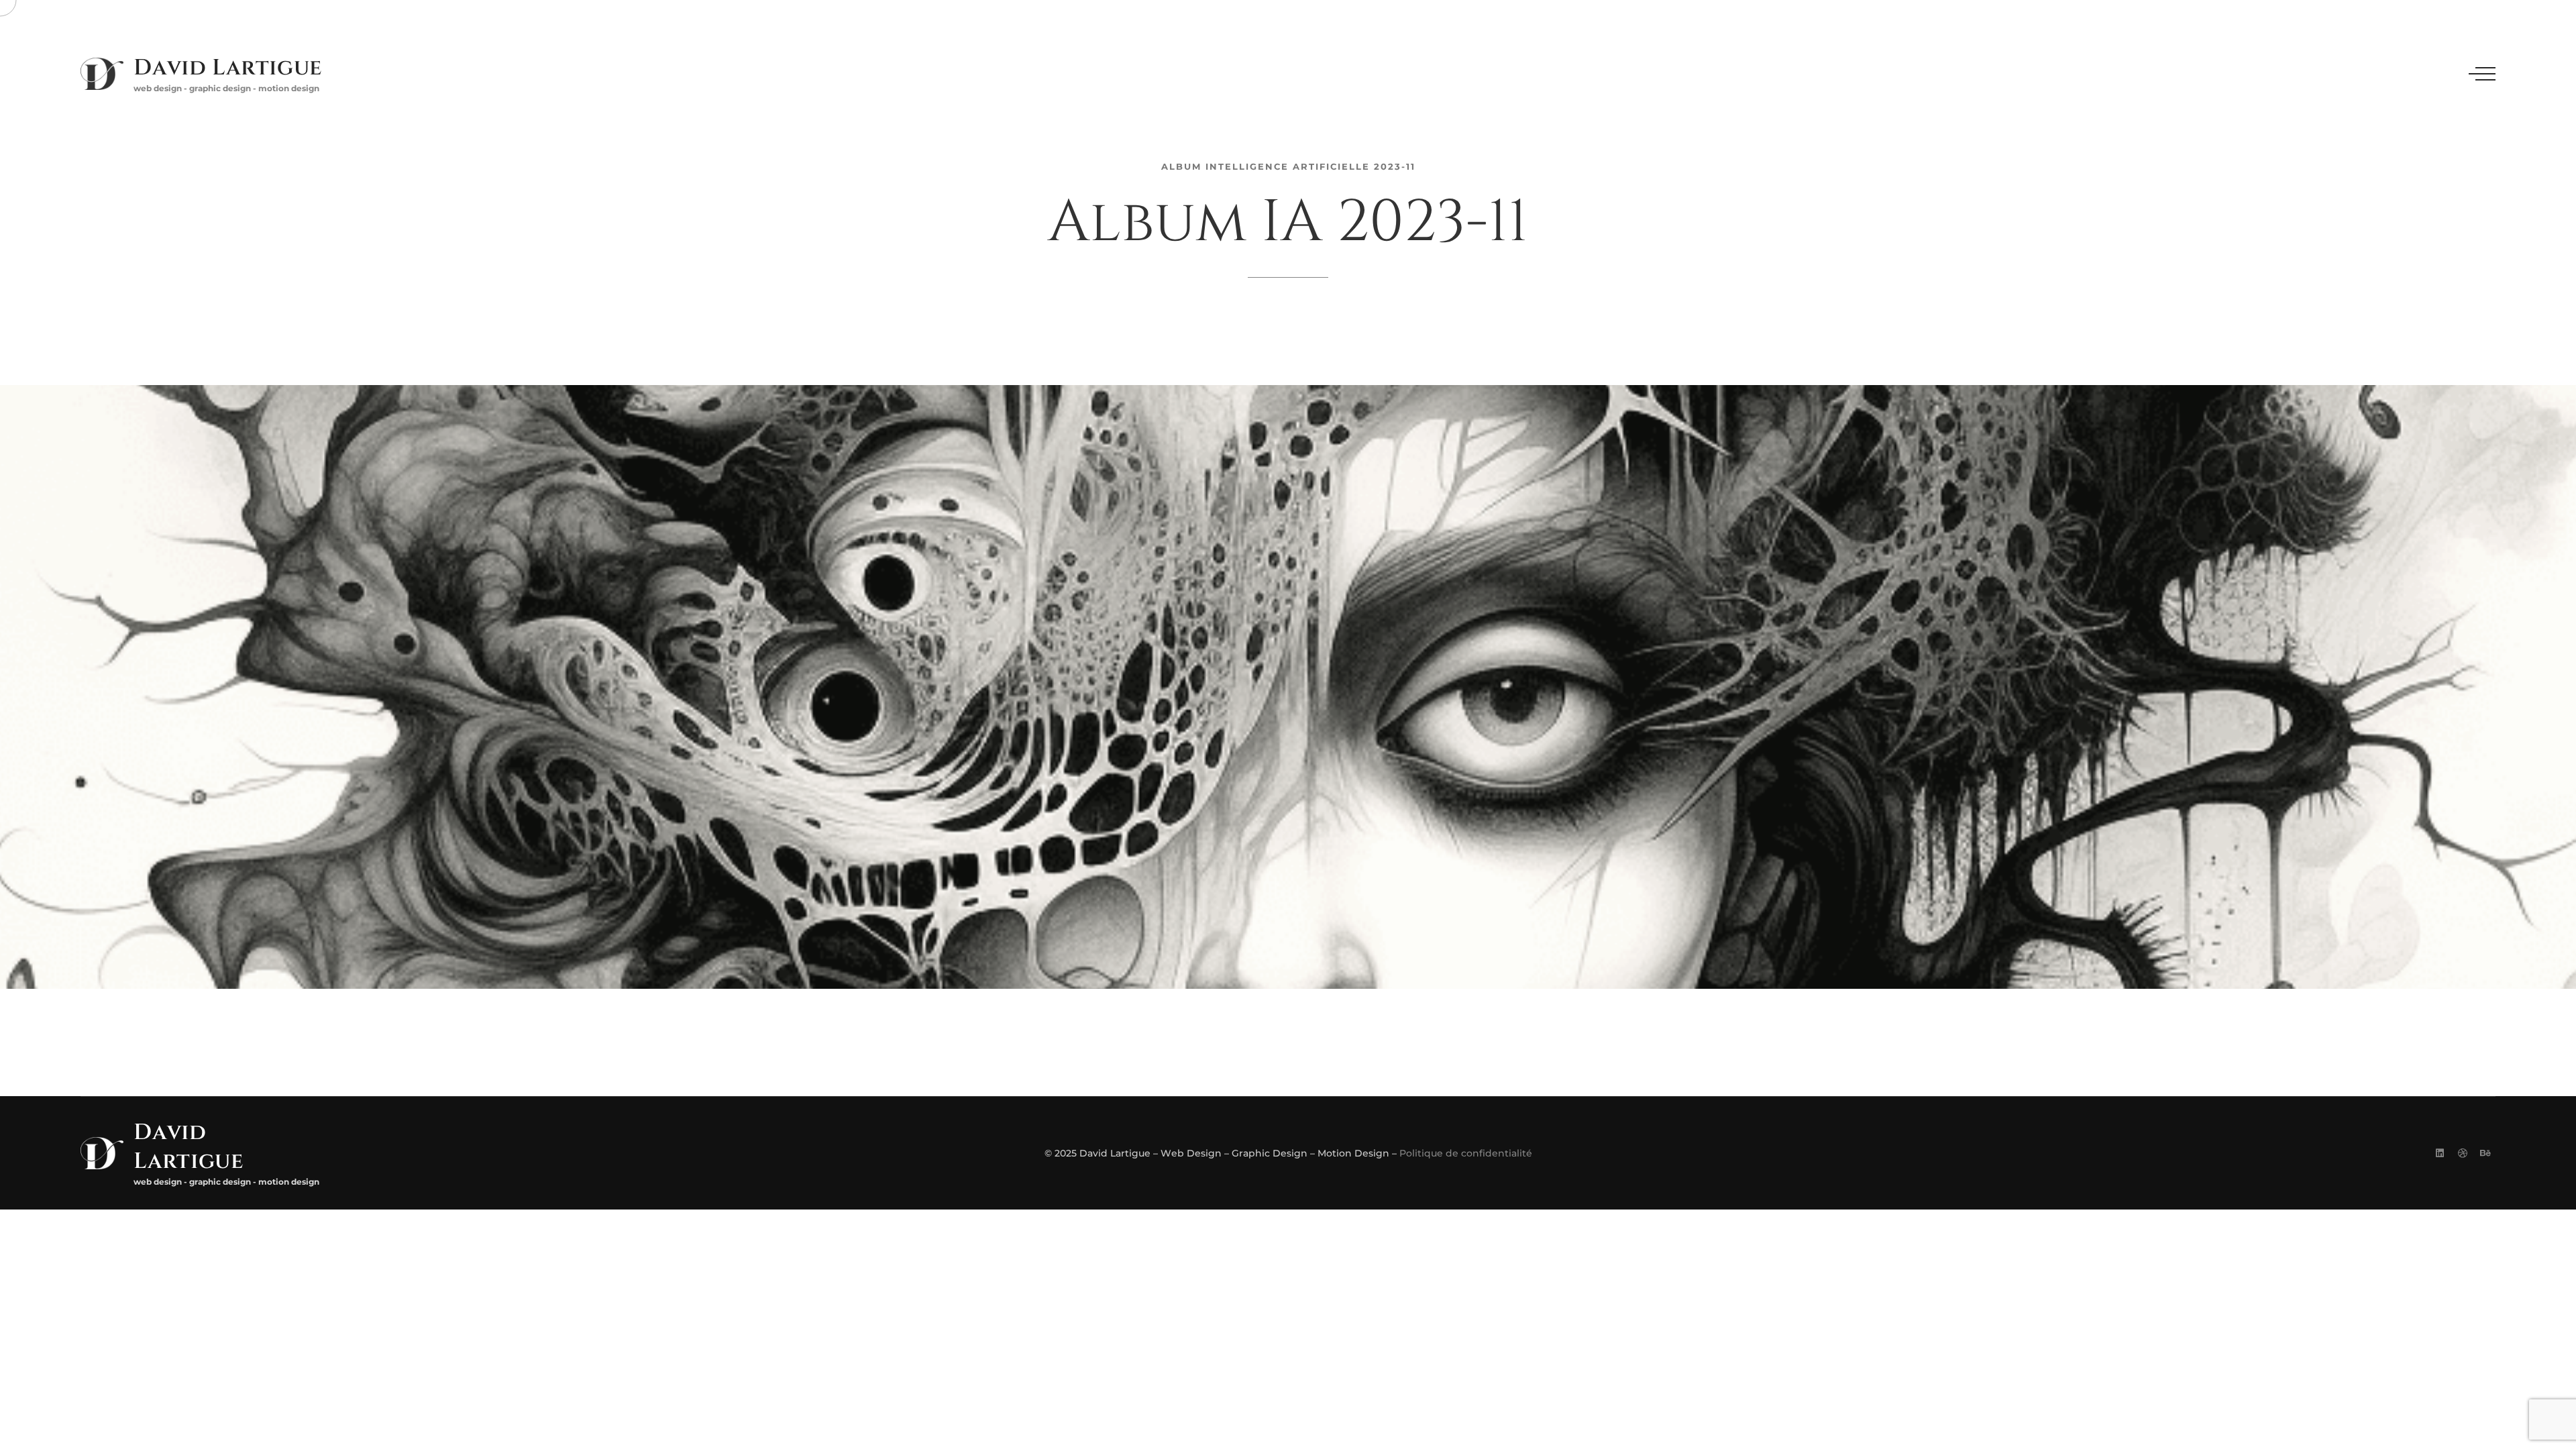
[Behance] (2485, 1153)
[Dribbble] (2463, 1153)
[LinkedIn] (2440, 1153)
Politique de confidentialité (1466, 1153)
